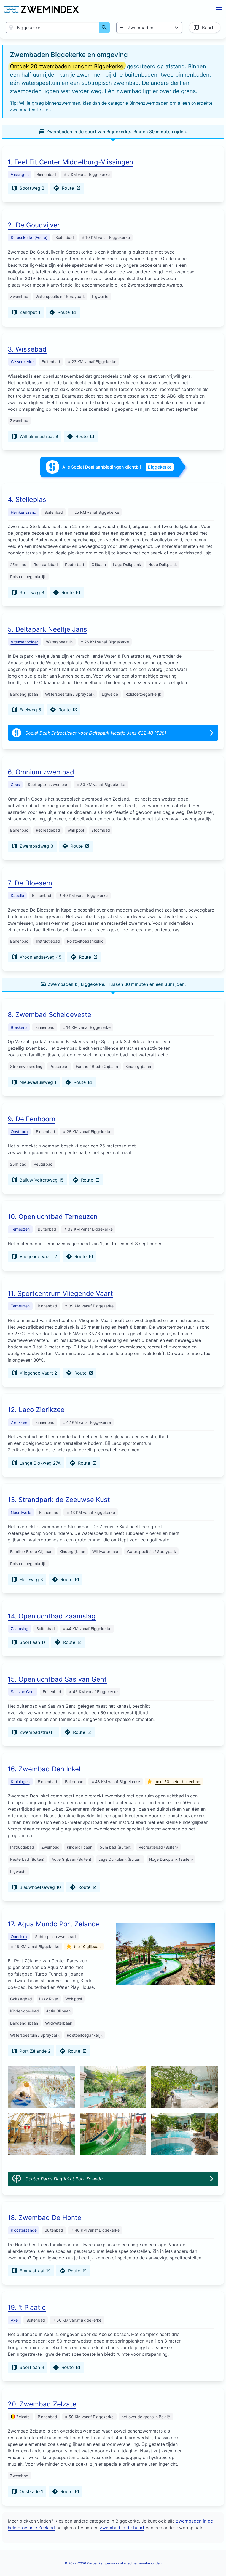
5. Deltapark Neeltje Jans (47, 629)
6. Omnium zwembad (41, 772)
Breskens (19, 1027)
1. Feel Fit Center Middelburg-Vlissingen (70, 162)
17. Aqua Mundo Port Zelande (54, 1924)
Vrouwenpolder (24, 642)
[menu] (219, 9)
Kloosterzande (24, 2230)
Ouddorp (19, 1937)
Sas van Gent (23, 1692)
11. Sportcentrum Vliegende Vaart (60, 1294)
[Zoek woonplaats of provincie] (104, 28)
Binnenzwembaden (149, 103)
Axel (15, 2320)
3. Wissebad (27, 349)
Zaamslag (20, 1629)
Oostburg (19, 1132)
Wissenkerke (22, 362)
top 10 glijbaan (87, 1947)
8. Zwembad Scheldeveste (49, 1015)
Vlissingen (20, 174)
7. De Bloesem (30, 883)
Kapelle (17, 895)
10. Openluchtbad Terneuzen (53, 1217)
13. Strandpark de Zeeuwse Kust (59, 1500)
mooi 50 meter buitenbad (177, 1782)
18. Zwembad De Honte (45, 2218)
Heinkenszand (24, 512)
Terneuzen (20, 1229)
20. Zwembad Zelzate (42, 2404)
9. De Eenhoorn (32, 1119)
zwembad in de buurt (122, 2528)
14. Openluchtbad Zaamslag (52, 1616)
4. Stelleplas (27, 500)
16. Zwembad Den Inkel (44, 1769)
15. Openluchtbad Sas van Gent (57, 1679)
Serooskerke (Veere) (29, 237)
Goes (15, 784)
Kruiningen (20, 1782)
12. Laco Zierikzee (36, 1410)
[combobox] (52, 28)
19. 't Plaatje (27, 2307)
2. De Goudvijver (34, 225)
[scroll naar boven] (216, 2560)
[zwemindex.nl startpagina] (41, 9)
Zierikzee (19, 1422)
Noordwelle (21, 1512)
